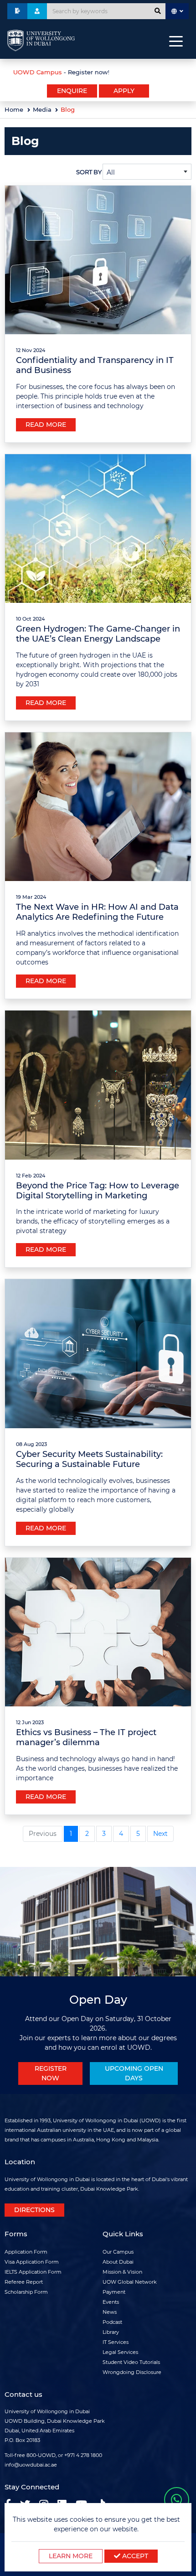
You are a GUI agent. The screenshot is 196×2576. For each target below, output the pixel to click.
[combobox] (147, 172)
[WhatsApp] (177, 2500)
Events (111, 2302)
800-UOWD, (41, 2455)
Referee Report (24, 2282)
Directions (34, 2210)
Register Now (51, 2073)
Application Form (26, 2252)
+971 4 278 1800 (83, 2455)
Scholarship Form (26, 2292)
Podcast (112, 2322)
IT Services (116, 2342)
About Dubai (118, 2262)
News (110, 2312)
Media (42, 110)
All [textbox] (111, 172)
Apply (124, 91)
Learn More (71, 2556)
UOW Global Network (130, 2282)
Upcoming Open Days (134, 2073)
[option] (98, 71)
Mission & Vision (122, 2272)
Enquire (72, 91)
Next (160, 1834)
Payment (114, 2292)
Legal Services (120, 2352)
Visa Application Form (32, 2262)
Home (14, 110)
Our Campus (118, 2252)
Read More (46, 425)
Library (111, 2332)
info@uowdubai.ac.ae (31, 2465)
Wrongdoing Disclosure (132, 2372)
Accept (134, 2556)
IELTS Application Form (33, 2272)
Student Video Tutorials (131, 2362)
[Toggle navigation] (176, 41)
